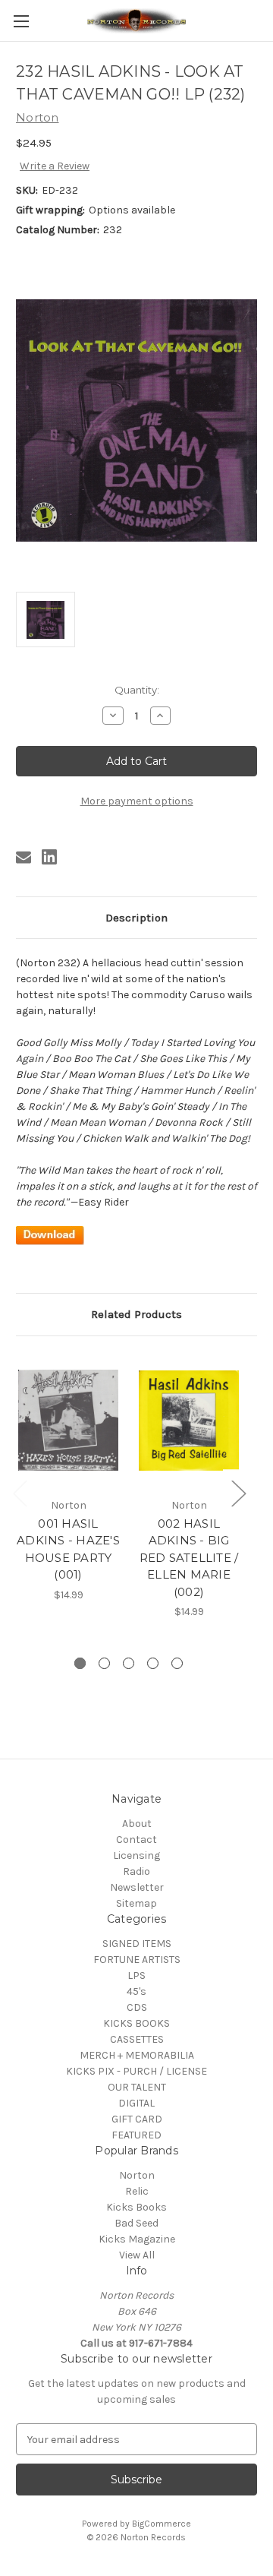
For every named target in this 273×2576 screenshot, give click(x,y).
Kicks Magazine (137, 2239)
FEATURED (136, 2135)
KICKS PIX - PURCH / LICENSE (136, 2071)
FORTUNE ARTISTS (137, 1960)
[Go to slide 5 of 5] (177, 1663)
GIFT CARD (137, 2119)
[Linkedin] (49, 857)
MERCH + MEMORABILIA (137, 2055)
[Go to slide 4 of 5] (153, 1663)
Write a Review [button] (55, 166)
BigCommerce (162, 2524)
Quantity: (137, 690)
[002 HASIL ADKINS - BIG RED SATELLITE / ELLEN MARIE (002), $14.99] (189, 1421)
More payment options (137, 801)
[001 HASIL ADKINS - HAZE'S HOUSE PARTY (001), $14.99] (68, 1421)
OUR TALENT (137, 2087)
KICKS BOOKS (136, 2023)
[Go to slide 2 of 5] (104, 1663)
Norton (137, 2175)
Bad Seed (136, 2223)
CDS (137, 2007)
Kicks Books (136, 2207)
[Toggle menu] (21, 21)
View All (137, 2255)
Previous (20, 1493)
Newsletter (137, 1887)
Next (238, 1493)
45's (136, 1991)
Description (136, 918)
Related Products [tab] (136, 1314)
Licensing (136, 1855)
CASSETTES (137, 2039)
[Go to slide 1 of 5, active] (80, 1663)
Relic (137, 2191)
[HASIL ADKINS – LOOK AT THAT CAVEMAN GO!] (50, 1235)
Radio (136, 1871)
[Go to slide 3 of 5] (129, 1663)
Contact (136, 1840)
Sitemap (136, 1903)
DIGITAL (136, 2103)
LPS (136, 1975)
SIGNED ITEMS (137, 1944)
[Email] (24, 857)
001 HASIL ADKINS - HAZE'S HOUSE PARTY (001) (68, 1549)
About (137, 1824)
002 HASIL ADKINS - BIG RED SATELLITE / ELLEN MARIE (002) (189, 1558)
